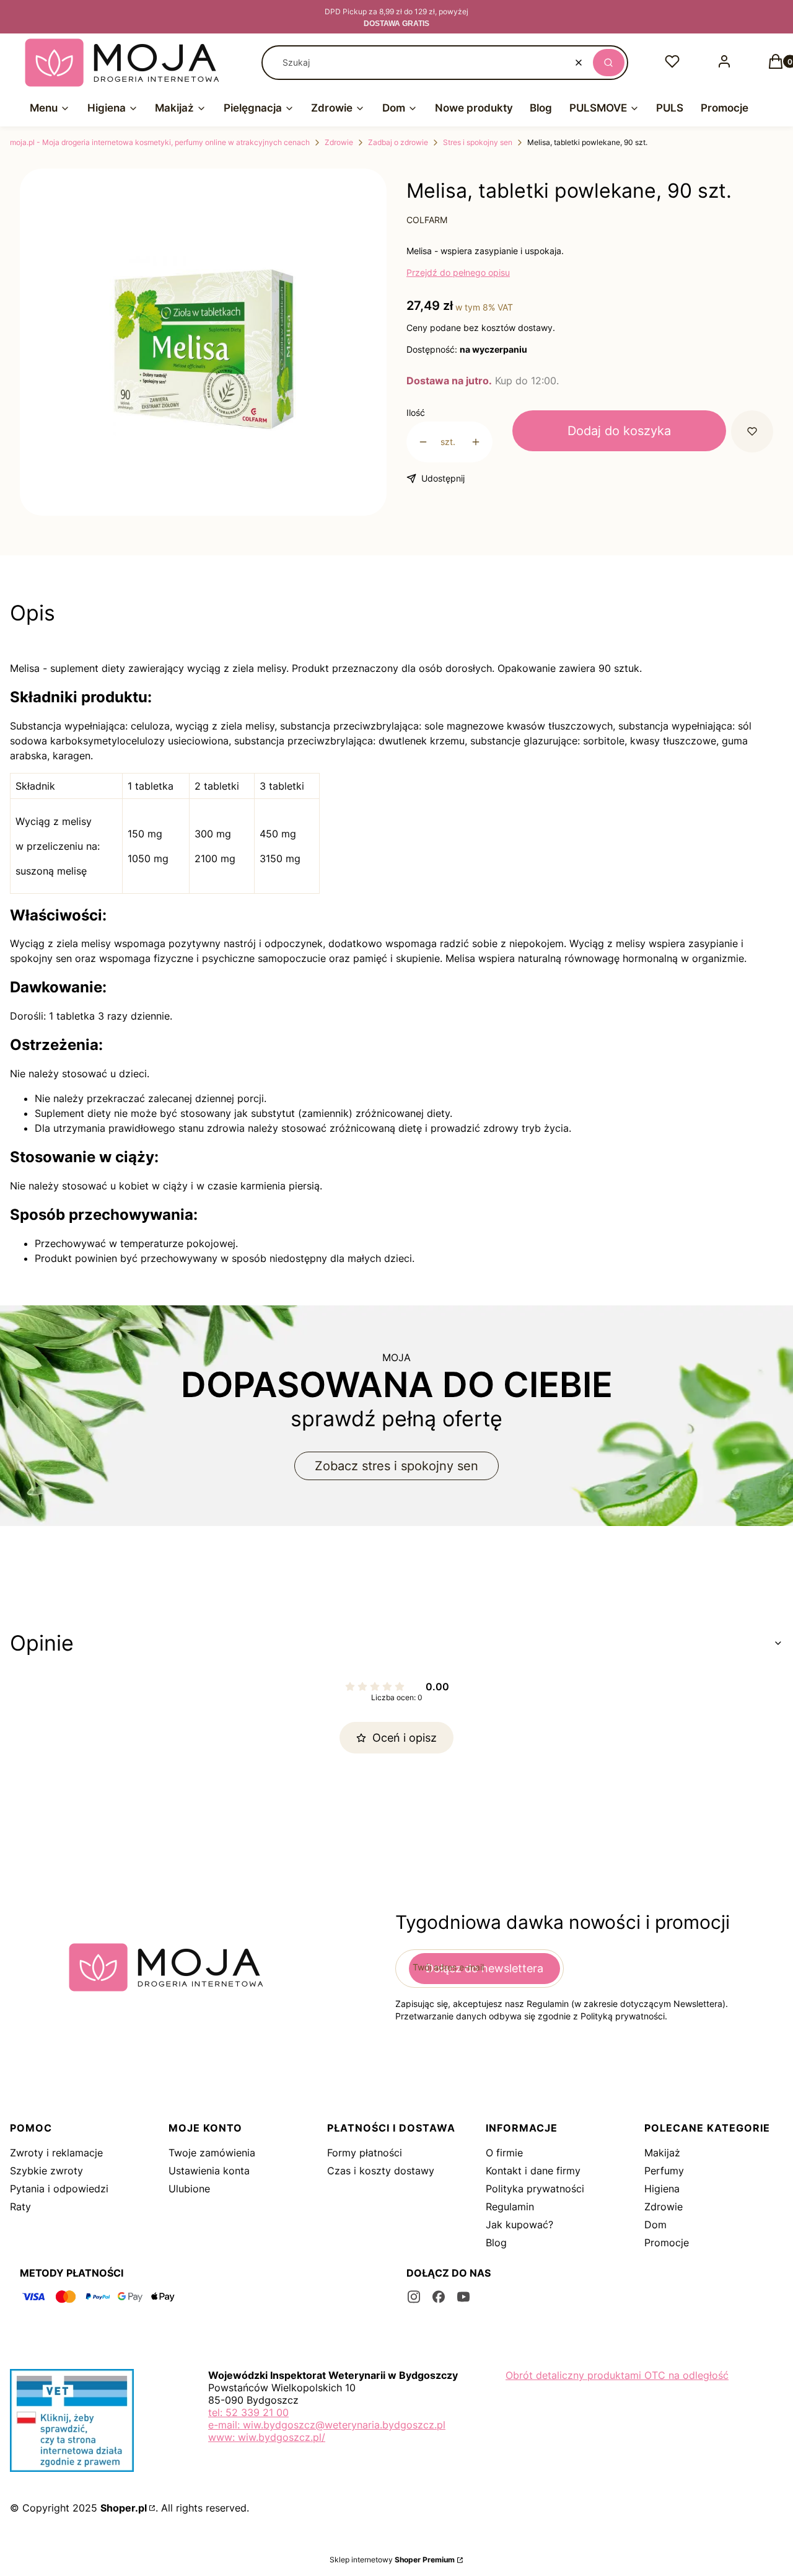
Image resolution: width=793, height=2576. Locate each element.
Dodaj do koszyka (619, 431)
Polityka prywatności (535, 2189)
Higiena (662, 2189)
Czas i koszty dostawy (381, 2171)
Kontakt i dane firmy (533, 2171)
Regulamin (510, 2207)
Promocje (667, 2243)
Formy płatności (365, 2153)
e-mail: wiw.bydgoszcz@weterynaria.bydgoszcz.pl (327, 2425)
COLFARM (427, 220)
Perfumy (664, 2171)
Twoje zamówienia (212, 2153)
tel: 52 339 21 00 (248, 2412)
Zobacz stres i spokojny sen (396, 1466)
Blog (496, 2243)
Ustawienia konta (209, 2171)
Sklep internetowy (392, 2560)
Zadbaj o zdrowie (398, 142)
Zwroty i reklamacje (56, 2153)
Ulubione (189, 2189)
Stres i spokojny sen (478, 142)
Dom (655, 2225)
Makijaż (662, 2153)
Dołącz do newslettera (484, 1968)
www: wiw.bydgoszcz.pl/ (267, 2437)
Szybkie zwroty (46, 2171)
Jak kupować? (519, 2225)
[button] (609, 63)
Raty (20, 2207)
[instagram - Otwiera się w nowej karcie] (414, 2297)
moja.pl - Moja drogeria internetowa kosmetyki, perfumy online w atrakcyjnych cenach (160, 142)
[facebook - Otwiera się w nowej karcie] (439, 2297)
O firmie (504, 2153)
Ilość (416, 412)
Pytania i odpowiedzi (59, 2189)
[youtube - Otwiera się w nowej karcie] (463, 2297)
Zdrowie (339, 142)
